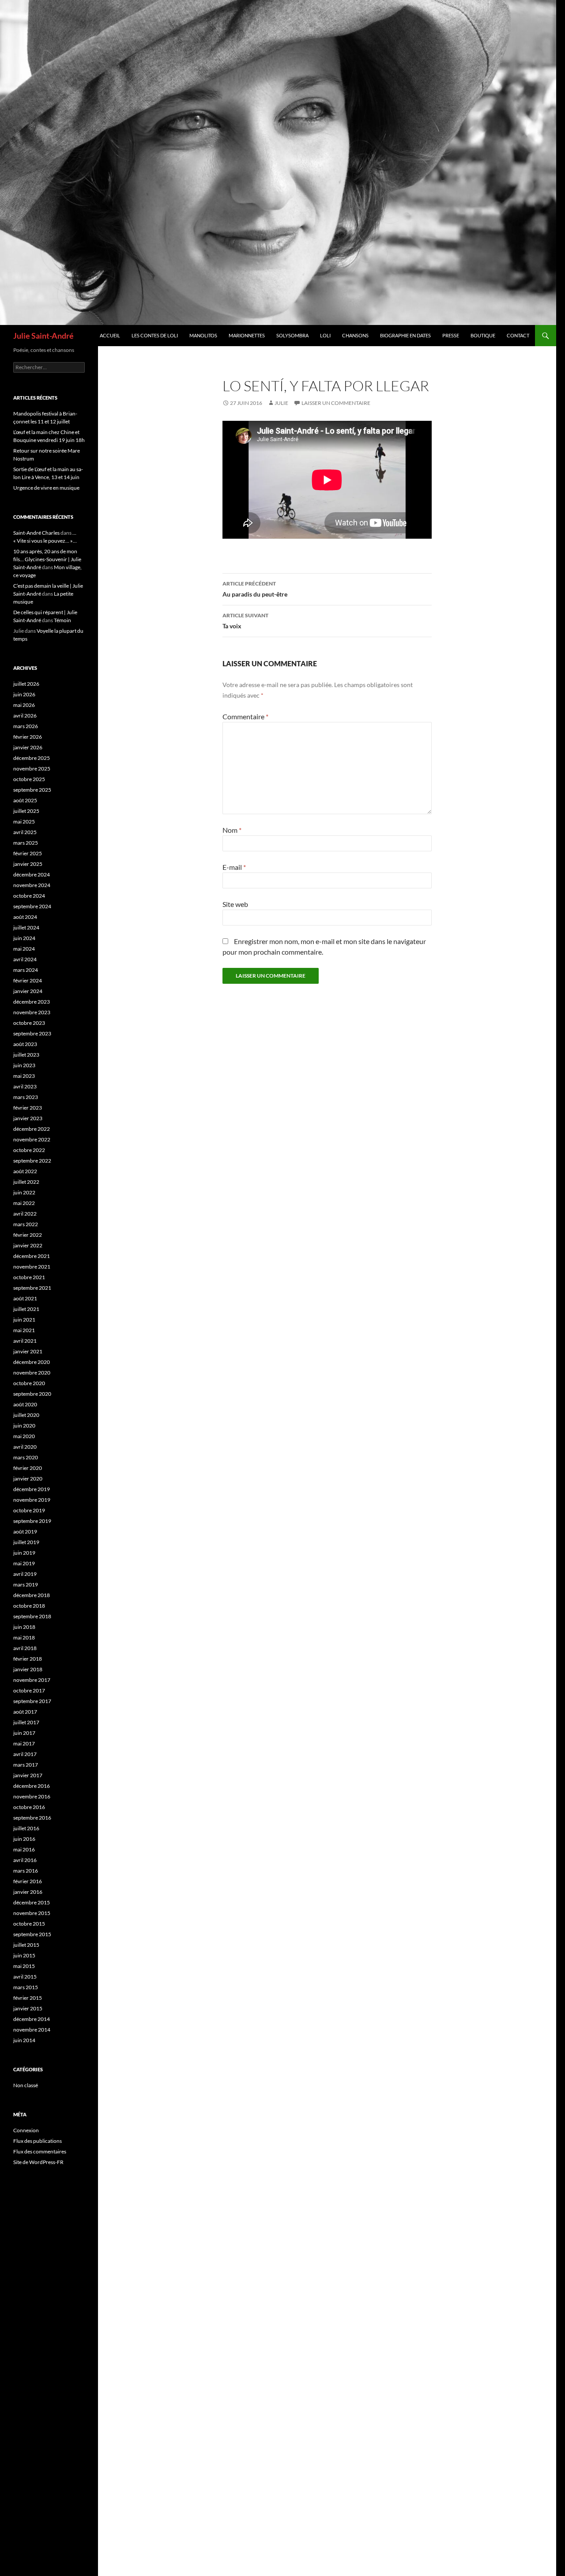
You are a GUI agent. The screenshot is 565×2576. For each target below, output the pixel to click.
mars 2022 (26, 1224)
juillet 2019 (26, 1542)
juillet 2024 (26, 927)
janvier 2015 (28, 2008)
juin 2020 (24, 1426)
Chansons (355, 335)
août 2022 (25, 1171)
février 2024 (28, 980)
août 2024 (25, 917)
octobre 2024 (29, 896)
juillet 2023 (26, 1055)
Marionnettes (247, 335)
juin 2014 (24, 2040)
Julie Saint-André (43, 336)
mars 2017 (26, 1765)
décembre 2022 (32, 1129)
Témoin (62, 620)
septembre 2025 (32, 790)
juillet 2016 (26, 1828)
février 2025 (28, 853)
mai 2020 (24, 1436)
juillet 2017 (26, 1722)
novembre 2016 (32, 1796)
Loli (325, 335)
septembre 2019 (32, 1521)
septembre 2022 (32, 1161)
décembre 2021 (32, 1256)
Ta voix (245, 621)
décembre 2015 (32, 1902)
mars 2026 (26, 726)
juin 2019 (24, 1553)
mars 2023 (26, 1097)
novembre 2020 (32, 1373)
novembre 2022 (32, 1139)
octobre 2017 (29, 1690)
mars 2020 (26, 1457)
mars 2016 (26, 1871)
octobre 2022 (29, 1150)
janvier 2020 (28, 1479)
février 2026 (28, 737)
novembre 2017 (32, 1680)
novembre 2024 (32, 885)
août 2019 (25, 1532)
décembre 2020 (32, 1362)
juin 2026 (24, 694)
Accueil (110, 335)
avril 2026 (25, 716)
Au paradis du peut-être (255, 589)
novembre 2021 (32, 1267)
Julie (281, 403)
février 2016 (28, 1881)
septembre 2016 (32, 1818)
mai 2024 (24, 949)
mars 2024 (26, 970)
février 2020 (28, 1468)
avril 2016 (25, 1860)
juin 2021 (24, 1320)
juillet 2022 (26, 1182)
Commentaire (245, 716)
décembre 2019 (32, 1489)
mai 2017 (24, 1743)
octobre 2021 (29, 1277)
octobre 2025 (29, 779)
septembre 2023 (32, 1033)
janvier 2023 (28, 1118)
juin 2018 (24, 1627)
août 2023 (25, 1044)
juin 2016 (24, 1839)
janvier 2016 (28, 1892)
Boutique (483, 335)
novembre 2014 (32, 2030)
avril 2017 (25, 1754)
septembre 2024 (32, 906)
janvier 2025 (28, 864)
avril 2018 (25, 1648)
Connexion (26, 2130)
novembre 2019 (32, 1500)
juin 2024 (24, 938)
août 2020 (25, 1404)
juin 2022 (24, 1192)
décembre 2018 (32, 1595)
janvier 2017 (28, 1775)
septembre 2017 (32, 1701)
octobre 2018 (29, 1606)
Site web (235, 904)
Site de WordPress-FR (38, 2162)
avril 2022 (25, 1214)
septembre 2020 (32, 1394)
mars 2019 (26, 1585)
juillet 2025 (26, 811)
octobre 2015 (29, 1924)
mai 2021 (24, 1330)
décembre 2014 (32, 2019)
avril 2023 (25, 1086)
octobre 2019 (29, 1510)
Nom (232, 830)
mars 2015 (26, 1987)
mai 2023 (24, 1076)
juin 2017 (24, 1733)
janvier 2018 (28, 1669)
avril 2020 (25, 1447)
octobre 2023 (29, 1023)
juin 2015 (24, 1955)
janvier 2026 (28, 747)
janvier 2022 (28, 1245)
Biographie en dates (405, 335)
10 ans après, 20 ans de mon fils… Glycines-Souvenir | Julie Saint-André (47, 559)
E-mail (234, 867)
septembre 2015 (32, 1934)
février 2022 (28, 1235)
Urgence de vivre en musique (46, 488)
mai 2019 (24, 1563)
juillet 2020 (26, 1415)
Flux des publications (38, 2141)
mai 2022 (24, 1203)
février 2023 (28, 1108)
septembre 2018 (32, 1616)
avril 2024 (25, 959)
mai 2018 (24, 1637)
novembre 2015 (32, 1913)
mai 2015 (24, 1966)
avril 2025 (25, 832)
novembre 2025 (32, 769)
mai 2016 (24, 1849)
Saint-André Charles (36, 533)
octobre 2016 (29, 1807)
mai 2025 (24, 822)
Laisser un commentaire (336, 403)
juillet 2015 (26, 1945)
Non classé (26, 2085)
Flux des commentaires (40, 2151)
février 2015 (28, 1998)
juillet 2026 (26, 684)
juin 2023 (24, 1065)
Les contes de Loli (155, 335)
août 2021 (25, 1298)
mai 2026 (24, 705)
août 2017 (25, 1712)
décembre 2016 (32, 1786)
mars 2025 (26, 843)
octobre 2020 (29, 1383)
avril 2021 (25, 1341)
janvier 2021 (28, 1351)
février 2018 (28, 1659)
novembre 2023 (32, 1012)
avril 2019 (25, 1574)
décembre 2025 (32, 758)
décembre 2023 (32, 1002)
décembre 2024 (32, 874)
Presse (451, 335)
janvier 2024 (28, 991)
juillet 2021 (26, 1309)
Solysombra (292, 335)
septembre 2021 (32, 1288)
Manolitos (203, 335)
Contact (518, 335)
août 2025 (25, 800)
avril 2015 (25, 1977)
